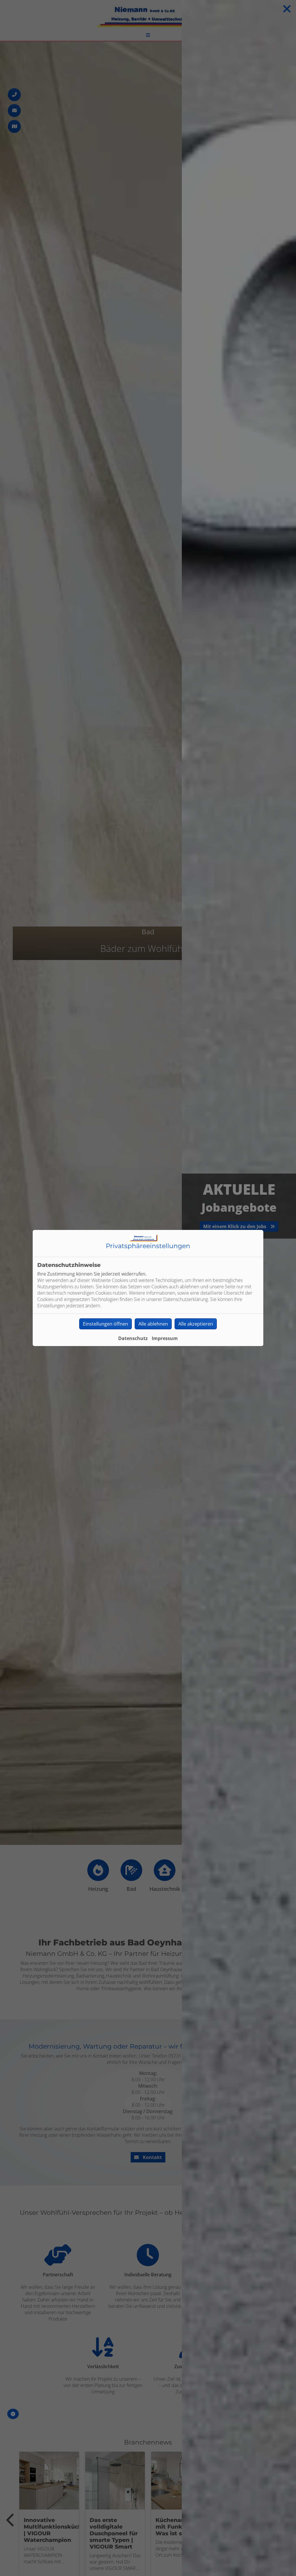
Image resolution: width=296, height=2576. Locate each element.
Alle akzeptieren (196, 1324)
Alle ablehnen (153, 1324)
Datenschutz (133, 1338)
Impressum (165, 1338)
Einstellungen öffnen (106, 1324)
